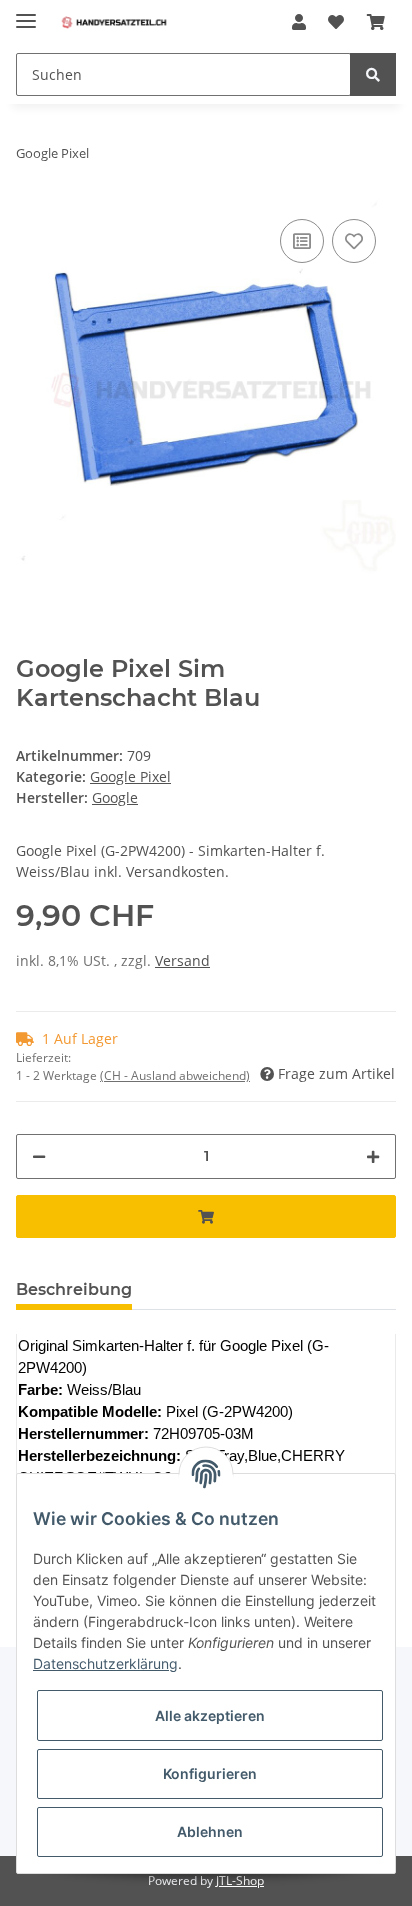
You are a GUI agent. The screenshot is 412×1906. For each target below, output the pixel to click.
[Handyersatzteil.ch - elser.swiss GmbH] (114, 22)
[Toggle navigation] (26, 12)
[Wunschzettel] (336, 22)
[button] (299, 22)
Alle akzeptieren (210, 1715)
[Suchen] (373, 74)
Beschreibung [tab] (74, 1289)
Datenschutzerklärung (105, 1663)
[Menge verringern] (39, 1156)
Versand (182, 960)
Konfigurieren (210, 1773)
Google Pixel (130, 776)
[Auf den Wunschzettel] (354, 241)
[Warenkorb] (376, 22)
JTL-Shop (240, 1880)
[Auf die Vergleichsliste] (302, 241)
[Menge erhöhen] (373, 1156)
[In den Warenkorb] (206, 1216)
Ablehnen (210, 1831)
